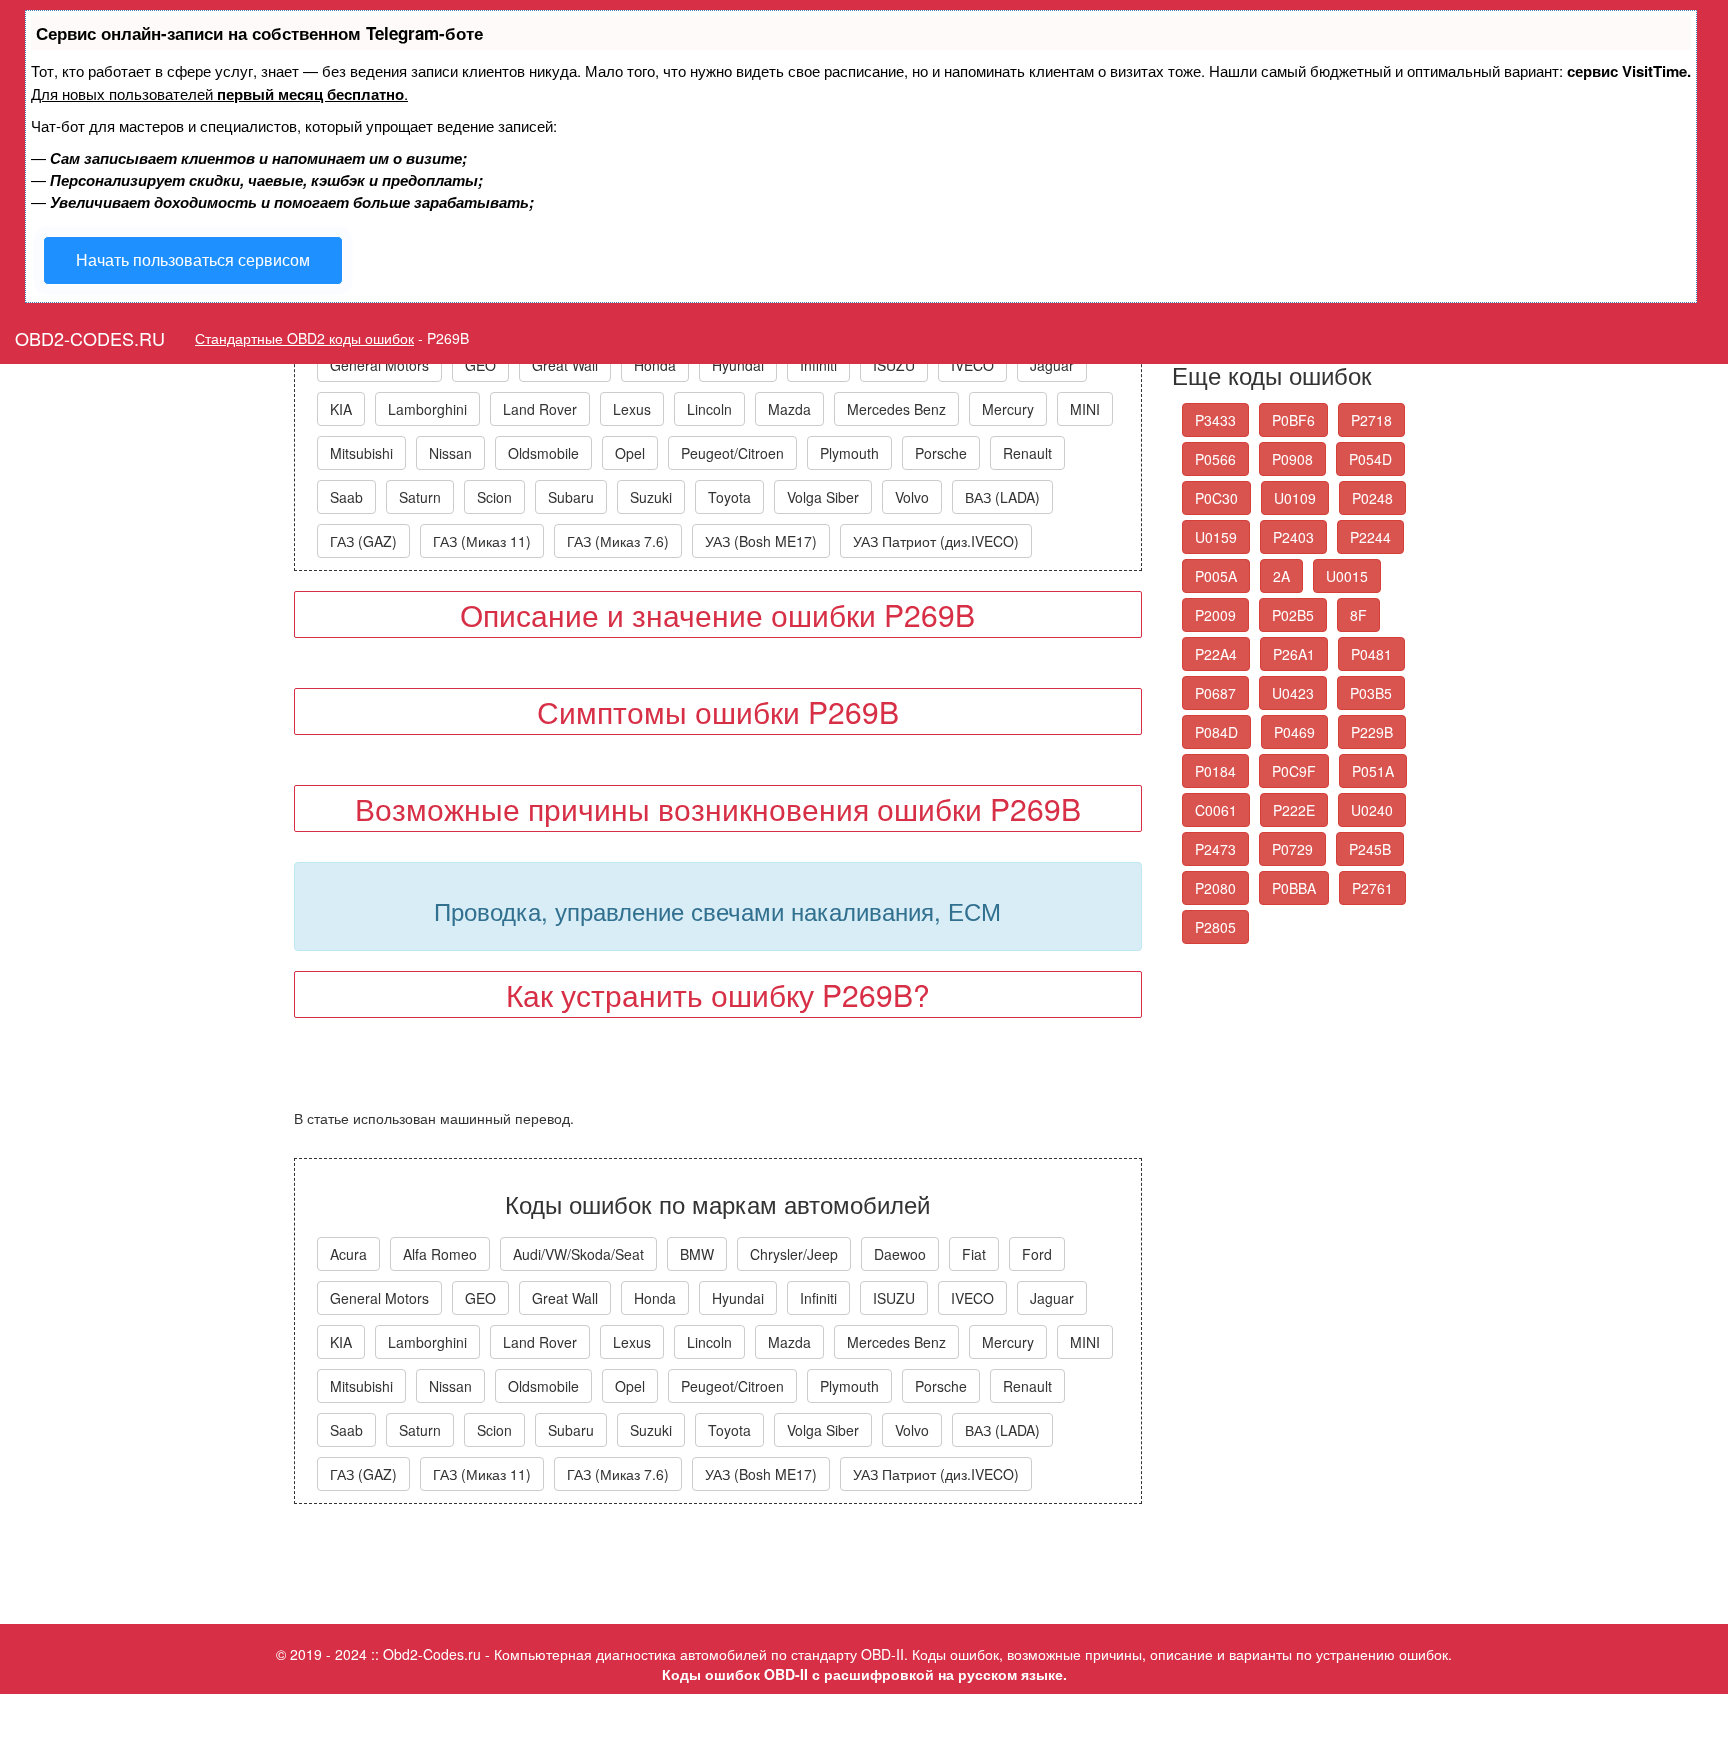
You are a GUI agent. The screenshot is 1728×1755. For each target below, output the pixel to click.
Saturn (420, 497)
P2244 (1370, 537)
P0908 (1292, 459)
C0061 (1216, 810)
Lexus (632, 409)
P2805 (1215, 927)
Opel (630, 453)
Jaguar (1052, 365)
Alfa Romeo (440, 1254)
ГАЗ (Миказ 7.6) (618, 541)
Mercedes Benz (896, 409)
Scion (494, 497)
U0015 (1347, 576)
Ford (1037, 1254)
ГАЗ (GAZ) (363, 541)
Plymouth (849, 453)
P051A (1373, 771)
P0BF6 (1293, 420)
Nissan (450, 453)
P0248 (1372, 498)
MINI (1085, 409)
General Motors (379, 365)
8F (1358, 615)
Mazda (789, 409)
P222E (1294, 810)
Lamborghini (427, 409)
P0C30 (1216, 498)
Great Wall (565, 365)
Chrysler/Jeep (794, 1254)
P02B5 (1293, 615)
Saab (346, 497)
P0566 (1215, 459)
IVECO (972, 365)
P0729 (1292, 849)
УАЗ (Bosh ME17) (761, 541)
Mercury (1008, 409)
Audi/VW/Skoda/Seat (578, 1254)
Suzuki (651, 497)
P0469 (1294, 732)
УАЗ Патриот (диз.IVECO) (936, 541)
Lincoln (709, 409)
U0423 (1293, 693)
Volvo (912, 497)
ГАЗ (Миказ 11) (482, 541)
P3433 (1215, 420)
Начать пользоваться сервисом (193, 259)
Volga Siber (823, 497)
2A (1281, 576)
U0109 (1295, 498)
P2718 (1371, 420)
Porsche (941, 453)
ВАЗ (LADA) (1002, 497)
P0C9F (1294, 771)
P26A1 (1294, 654)
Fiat (974, 1254)
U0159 (1216, 537)
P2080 (1215, 888)
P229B (1372, 732)
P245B (1370, 849)
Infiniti (818, 365)
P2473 (1215, 849)
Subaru (571, 497)
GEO (480, 365)
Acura (348, 1254)
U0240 (1372, 810)
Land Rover (540, 409)
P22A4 (1216, 654)
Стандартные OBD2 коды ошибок (304, 338)
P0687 (1215, 693)
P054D (1370, 459)
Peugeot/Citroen (732, 453)
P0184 (1215, 771)
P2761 (1372, 888)
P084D (1216, 732)
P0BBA (1294, 888)
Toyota (729, 497)
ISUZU (894, 365)
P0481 (1371, 654)
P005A (1216, 576)
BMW (697, 1254)
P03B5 (1371, 693)
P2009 (1215, 615)
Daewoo (900, 1254)
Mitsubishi (361, 453)
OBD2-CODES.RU (90, 338)
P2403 (1293, 537)
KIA (341, 409)
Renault (1027, 453)
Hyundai (738, 365)
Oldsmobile (543, 453)
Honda (655, 365)
